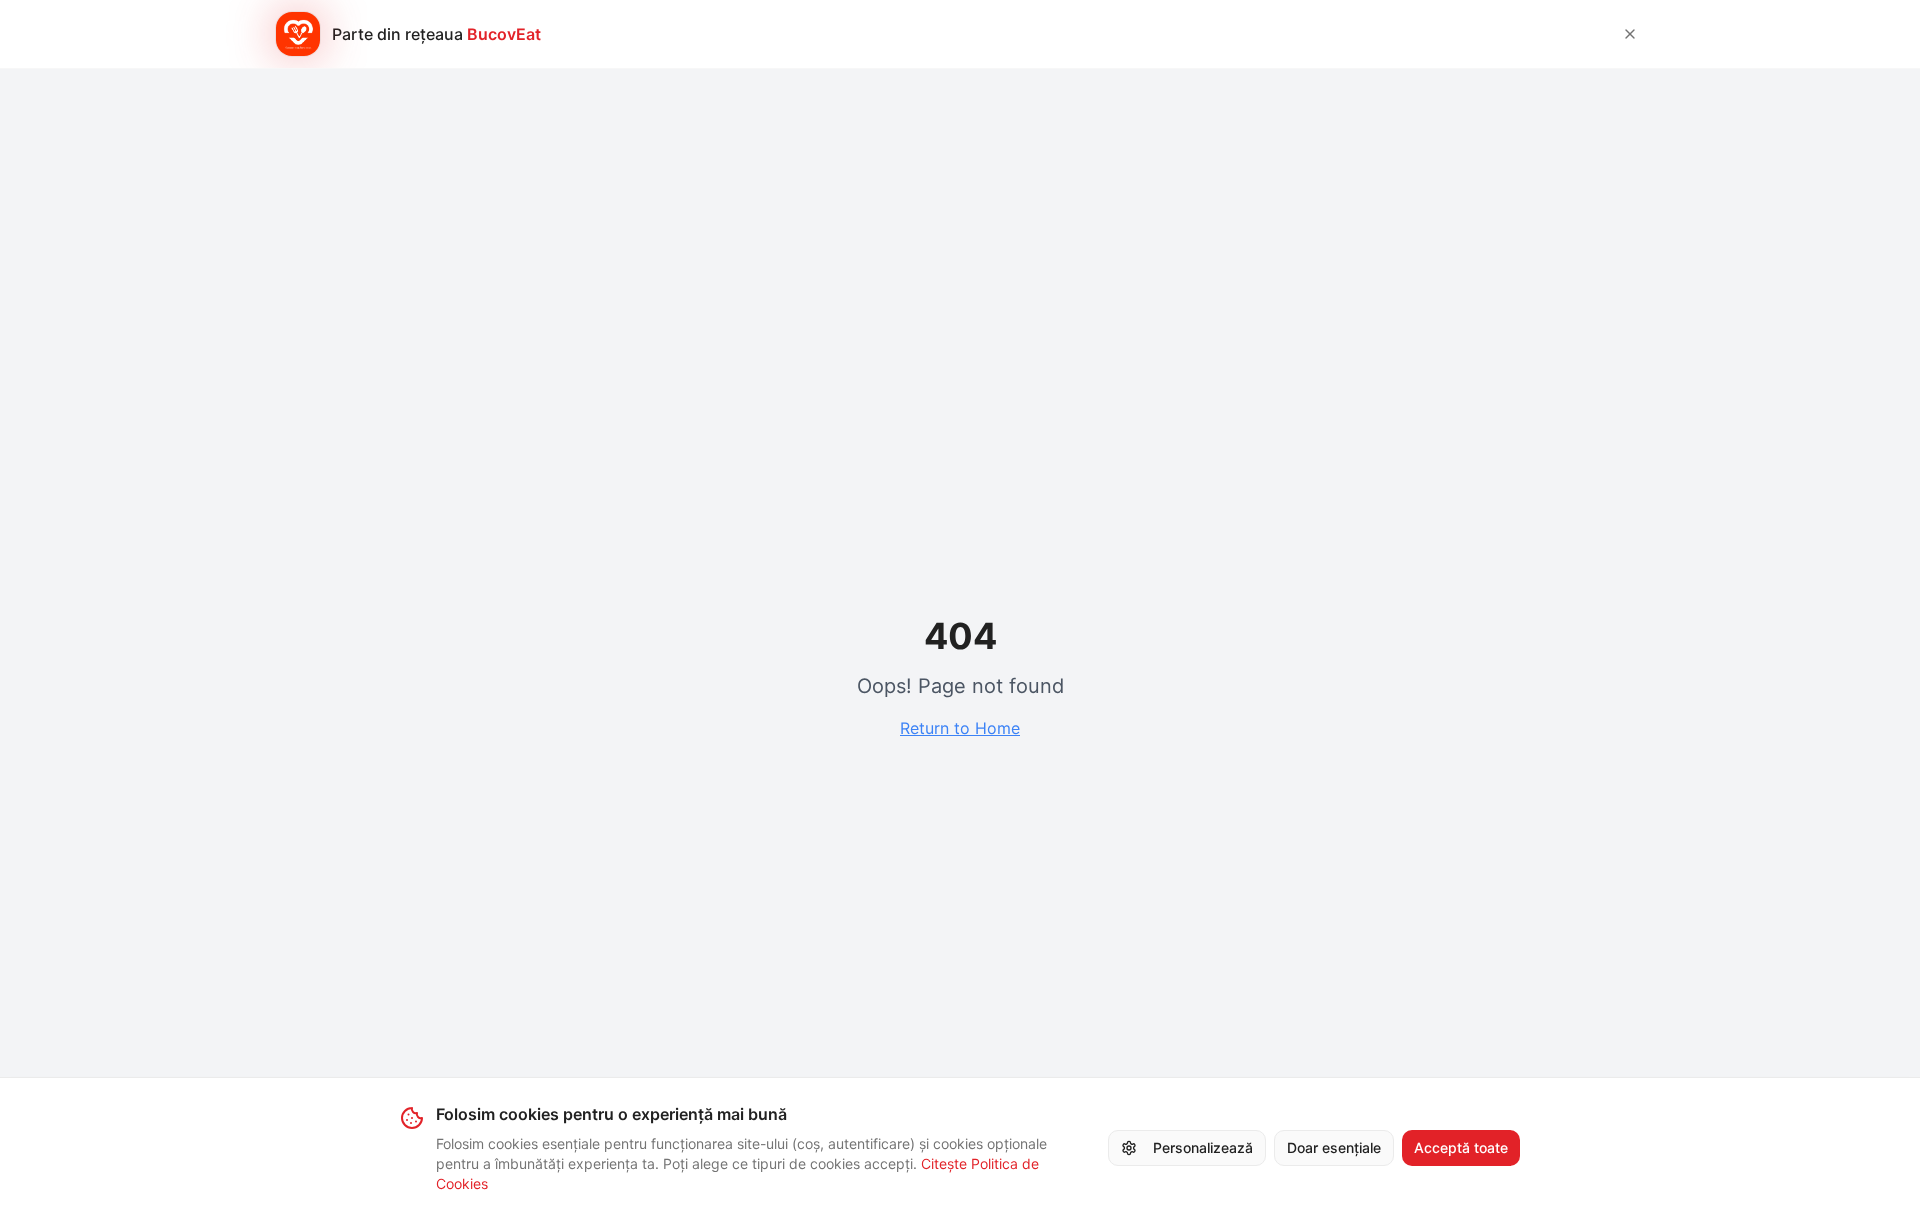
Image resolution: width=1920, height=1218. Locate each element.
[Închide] (1630, 34)
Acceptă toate (1461, 1147)
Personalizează (1203, 1147)
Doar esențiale (1334, 1147)
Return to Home (960, 728)
